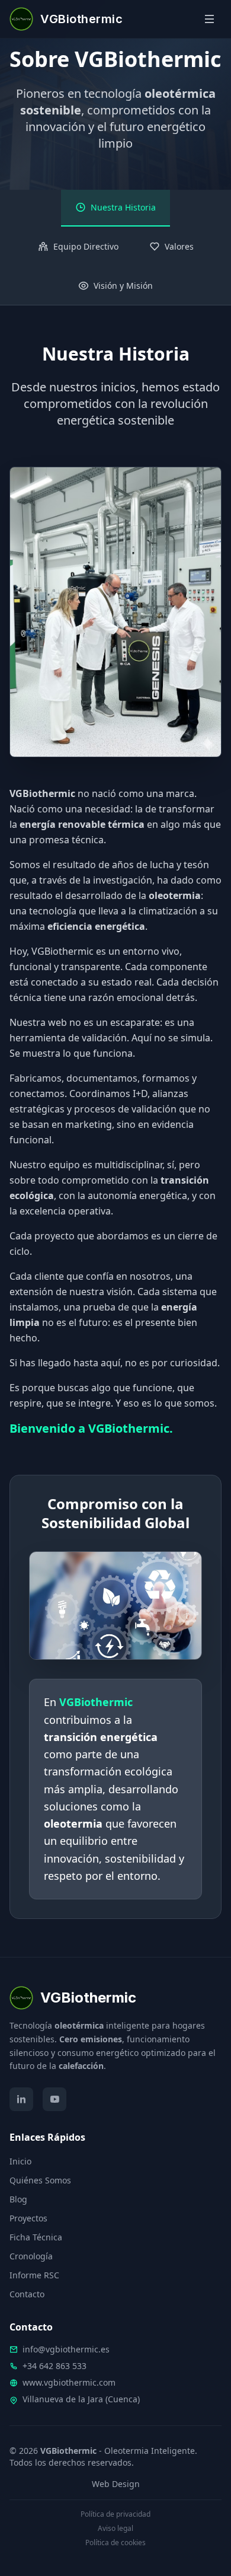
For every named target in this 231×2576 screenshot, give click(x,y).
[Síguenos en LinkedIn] (21, 2099)
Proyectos (28, 2218)
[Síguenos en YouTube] (54, 2099)
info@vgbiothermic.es (66, 2349)
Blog (18, 2199)
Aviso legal (115, 2529)
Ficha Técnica (36, 2237)
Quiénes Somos (40, 2180)
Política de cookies (115, 2543)
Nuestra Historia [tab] (123, 207)
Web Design (116, 2484)
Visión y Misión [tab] (123, 286)
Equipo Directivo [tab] (86, 246)
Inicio (20, 2161)
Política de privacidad (115, 2514)
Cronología (31, 2256)
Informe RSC (34, 2275)
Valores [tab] (179, 246)
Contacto (27, 2294)
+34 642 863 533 (54, 2366)
